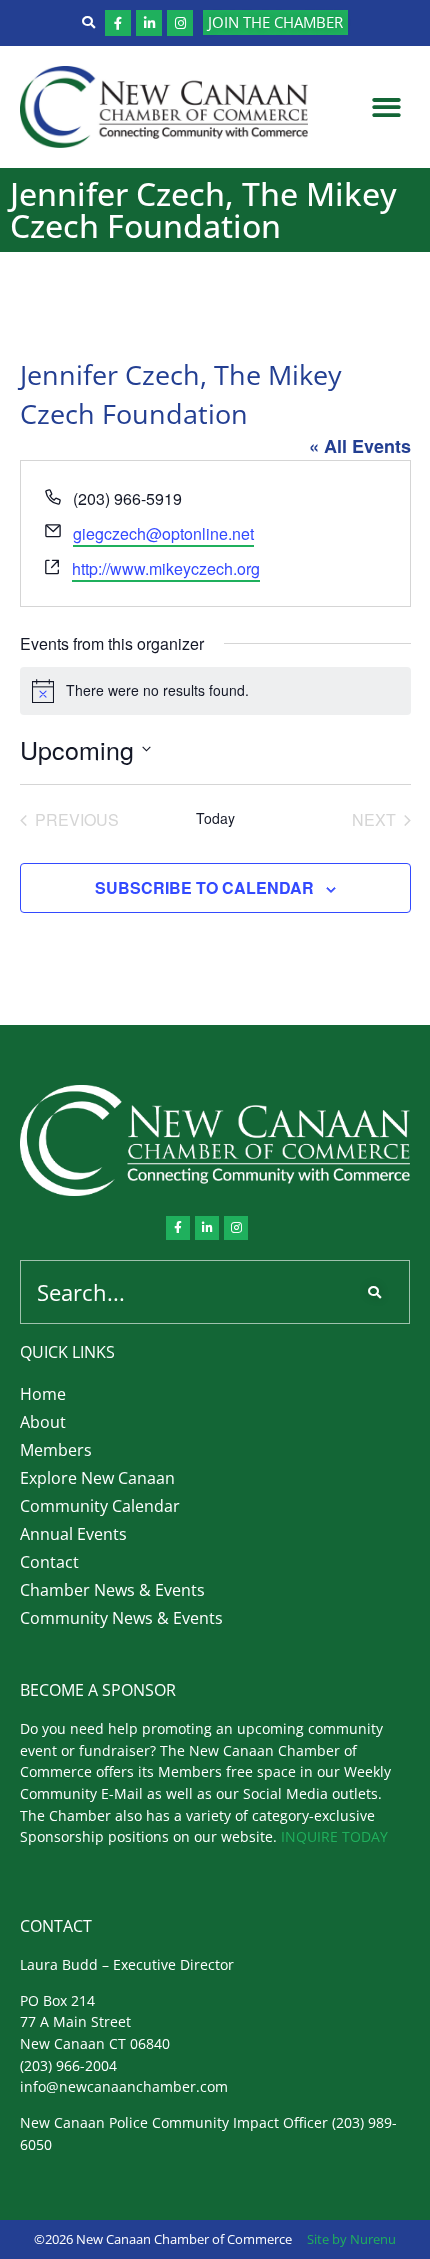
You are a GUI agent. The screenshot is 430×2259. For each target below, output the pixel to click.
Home (43, 1394)
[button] (387, 107)
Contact (49, 1562)
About (43, 1422)
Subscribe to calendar (204, 887)
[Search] (378, 1292)
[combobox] (184, 1292)
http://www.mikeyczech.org (166, 568)
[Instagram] (180, 23)
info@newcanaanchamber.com (124, 2086)
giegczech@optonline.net (163, 533)
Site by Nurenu (351, 2239)
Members (56, 1450)
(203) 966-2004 (68, 2065)
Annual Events (73, 1534)
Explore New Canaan (97, 1478)
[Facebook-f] (118, 23)
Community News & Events (121, 1618)
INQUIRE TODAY (334, 1836)
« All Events (360, 446)
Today (215, 818)
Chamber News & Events (112, 1590)
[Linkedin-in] (149, 23)
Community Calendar (100, 1506)
